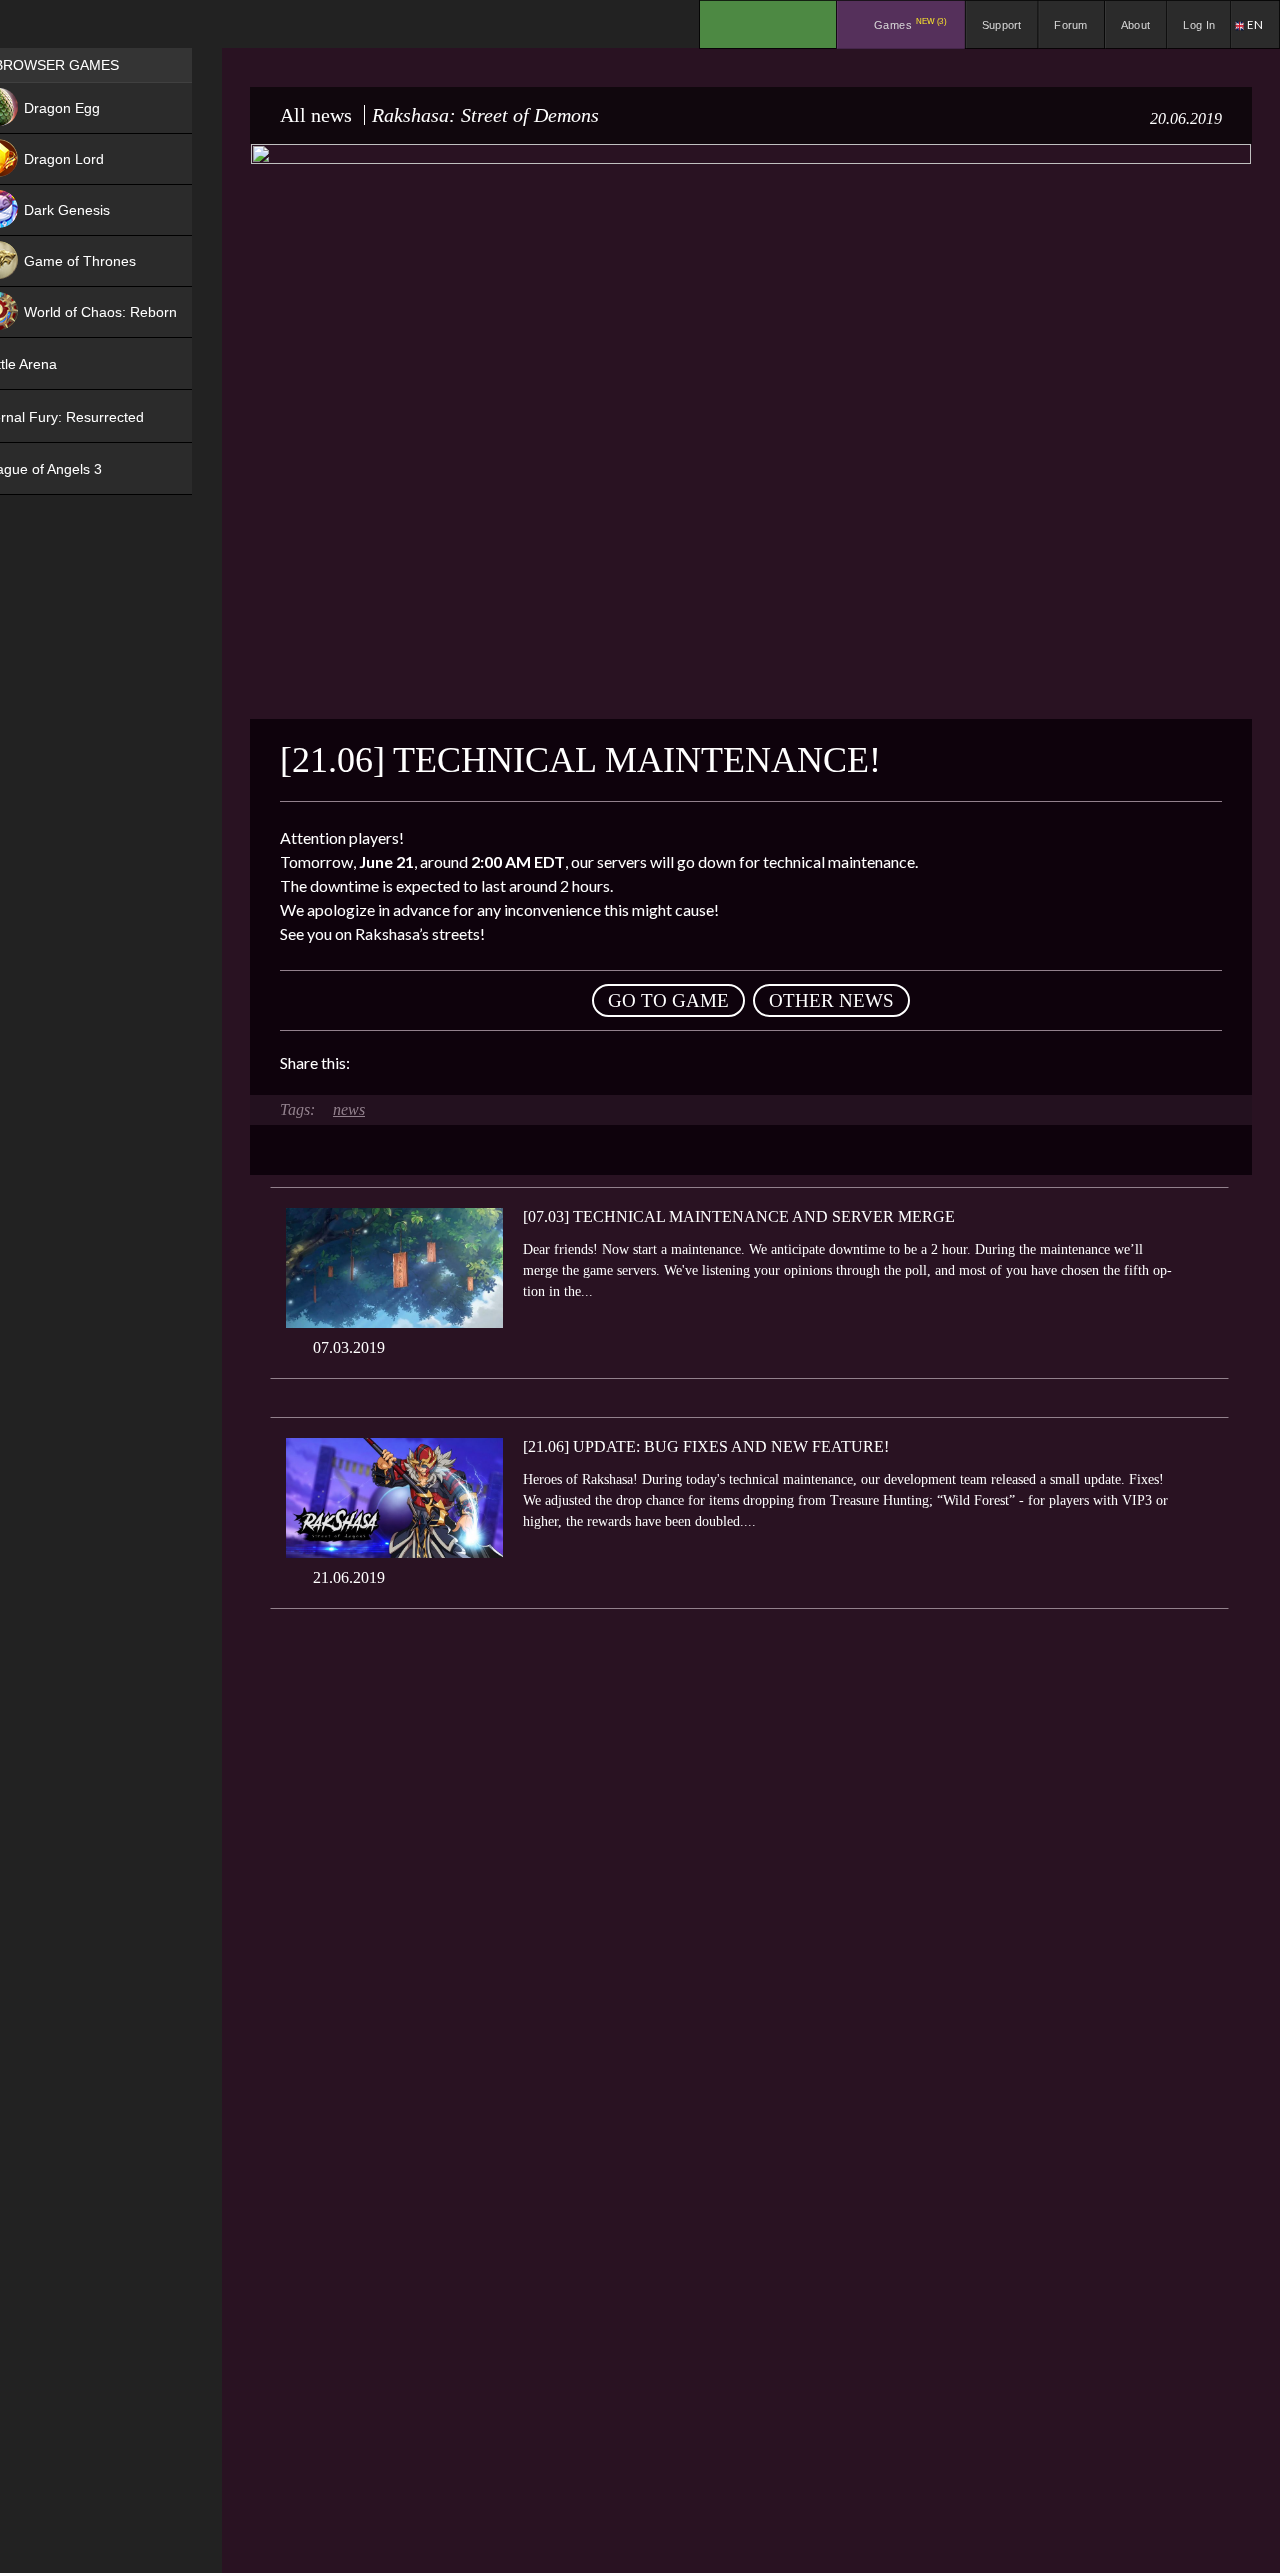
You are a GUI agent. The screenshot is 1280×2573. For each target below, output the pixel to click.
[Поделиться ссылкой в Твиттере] (550, 1063)
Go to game (668, 1000)
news (349, 1109)
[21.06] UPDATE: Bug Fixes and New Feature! (706, 1446)
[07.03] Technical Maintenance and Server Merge (739, 1216)
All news (316, 115)
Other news (831, 1000)
